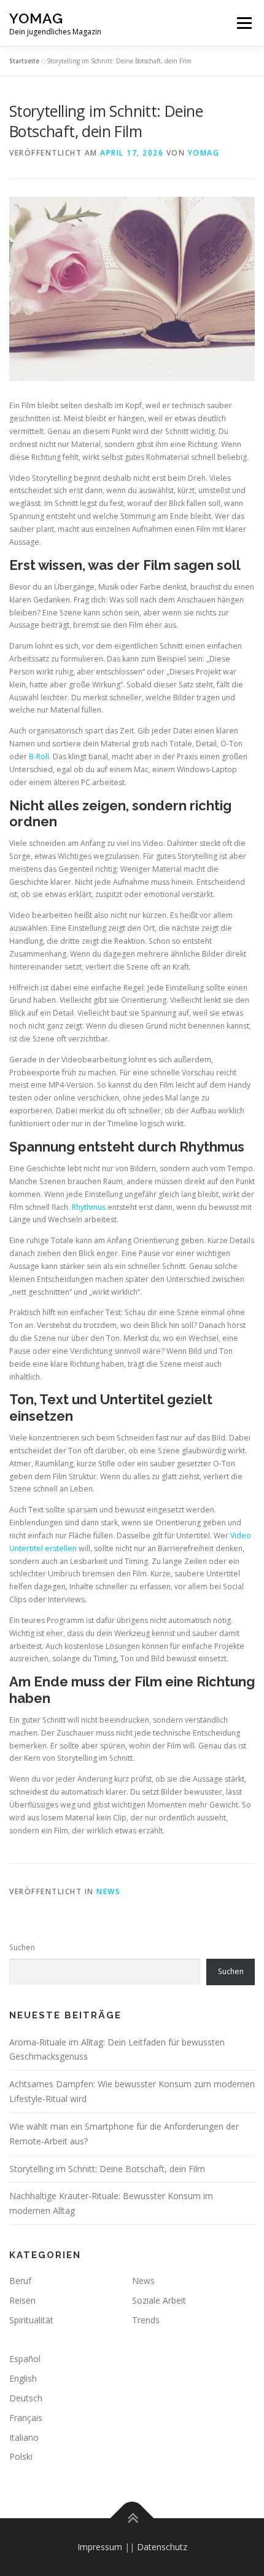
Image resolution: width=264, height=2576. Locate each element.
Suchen (22, 1947)
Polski (21, 2456)
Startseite (24, 61)
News (108, 1891)
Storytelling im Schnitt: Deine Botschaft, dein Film (107, 2169)
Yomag (204, 153)
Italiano (24, 2437)
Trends (146, 2320)
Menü (243, 23)
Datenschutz (162, 2547)
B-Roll (39, 757)
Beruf (20, 2281)
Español (25, 2359)
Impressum (100, 2547)
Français (26, 2418)
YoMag (36, 18)
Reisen (22, 2300)
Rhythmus (89, 1207)
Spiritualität (31, 2320)
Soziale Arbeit (159, 2300)
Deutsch (26, 2398)
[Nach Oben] (132, 2519)
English (23, 2378)
